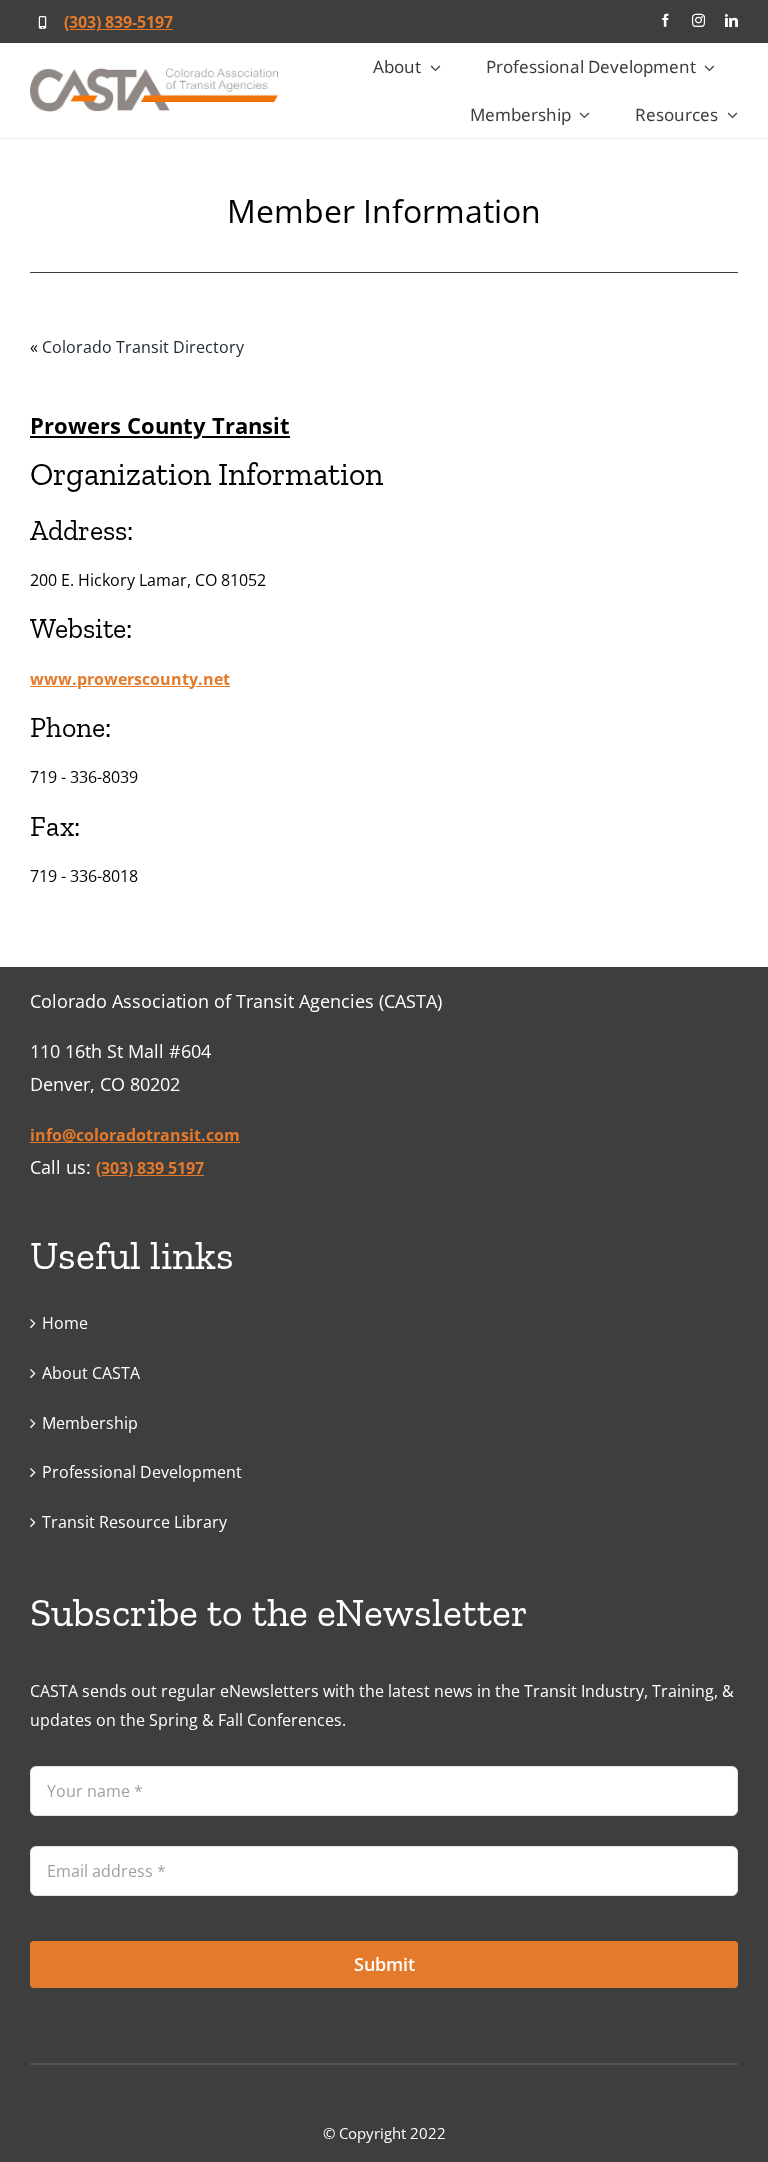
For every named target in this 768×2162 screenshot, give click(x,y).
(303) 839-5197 (118, 22)
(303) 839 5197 (150, 1168)
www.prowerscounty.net (130, 679)
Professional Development (142, 1472)
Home (65, 1323)
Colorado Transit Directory (143, 347)
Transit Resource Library (134, 1522)
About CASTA (91, 1373)
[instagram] (698, 20)
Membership (90, 1423)
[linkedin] (731, 20)
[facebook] (665, 20)
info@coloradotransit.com (135, 1135)
